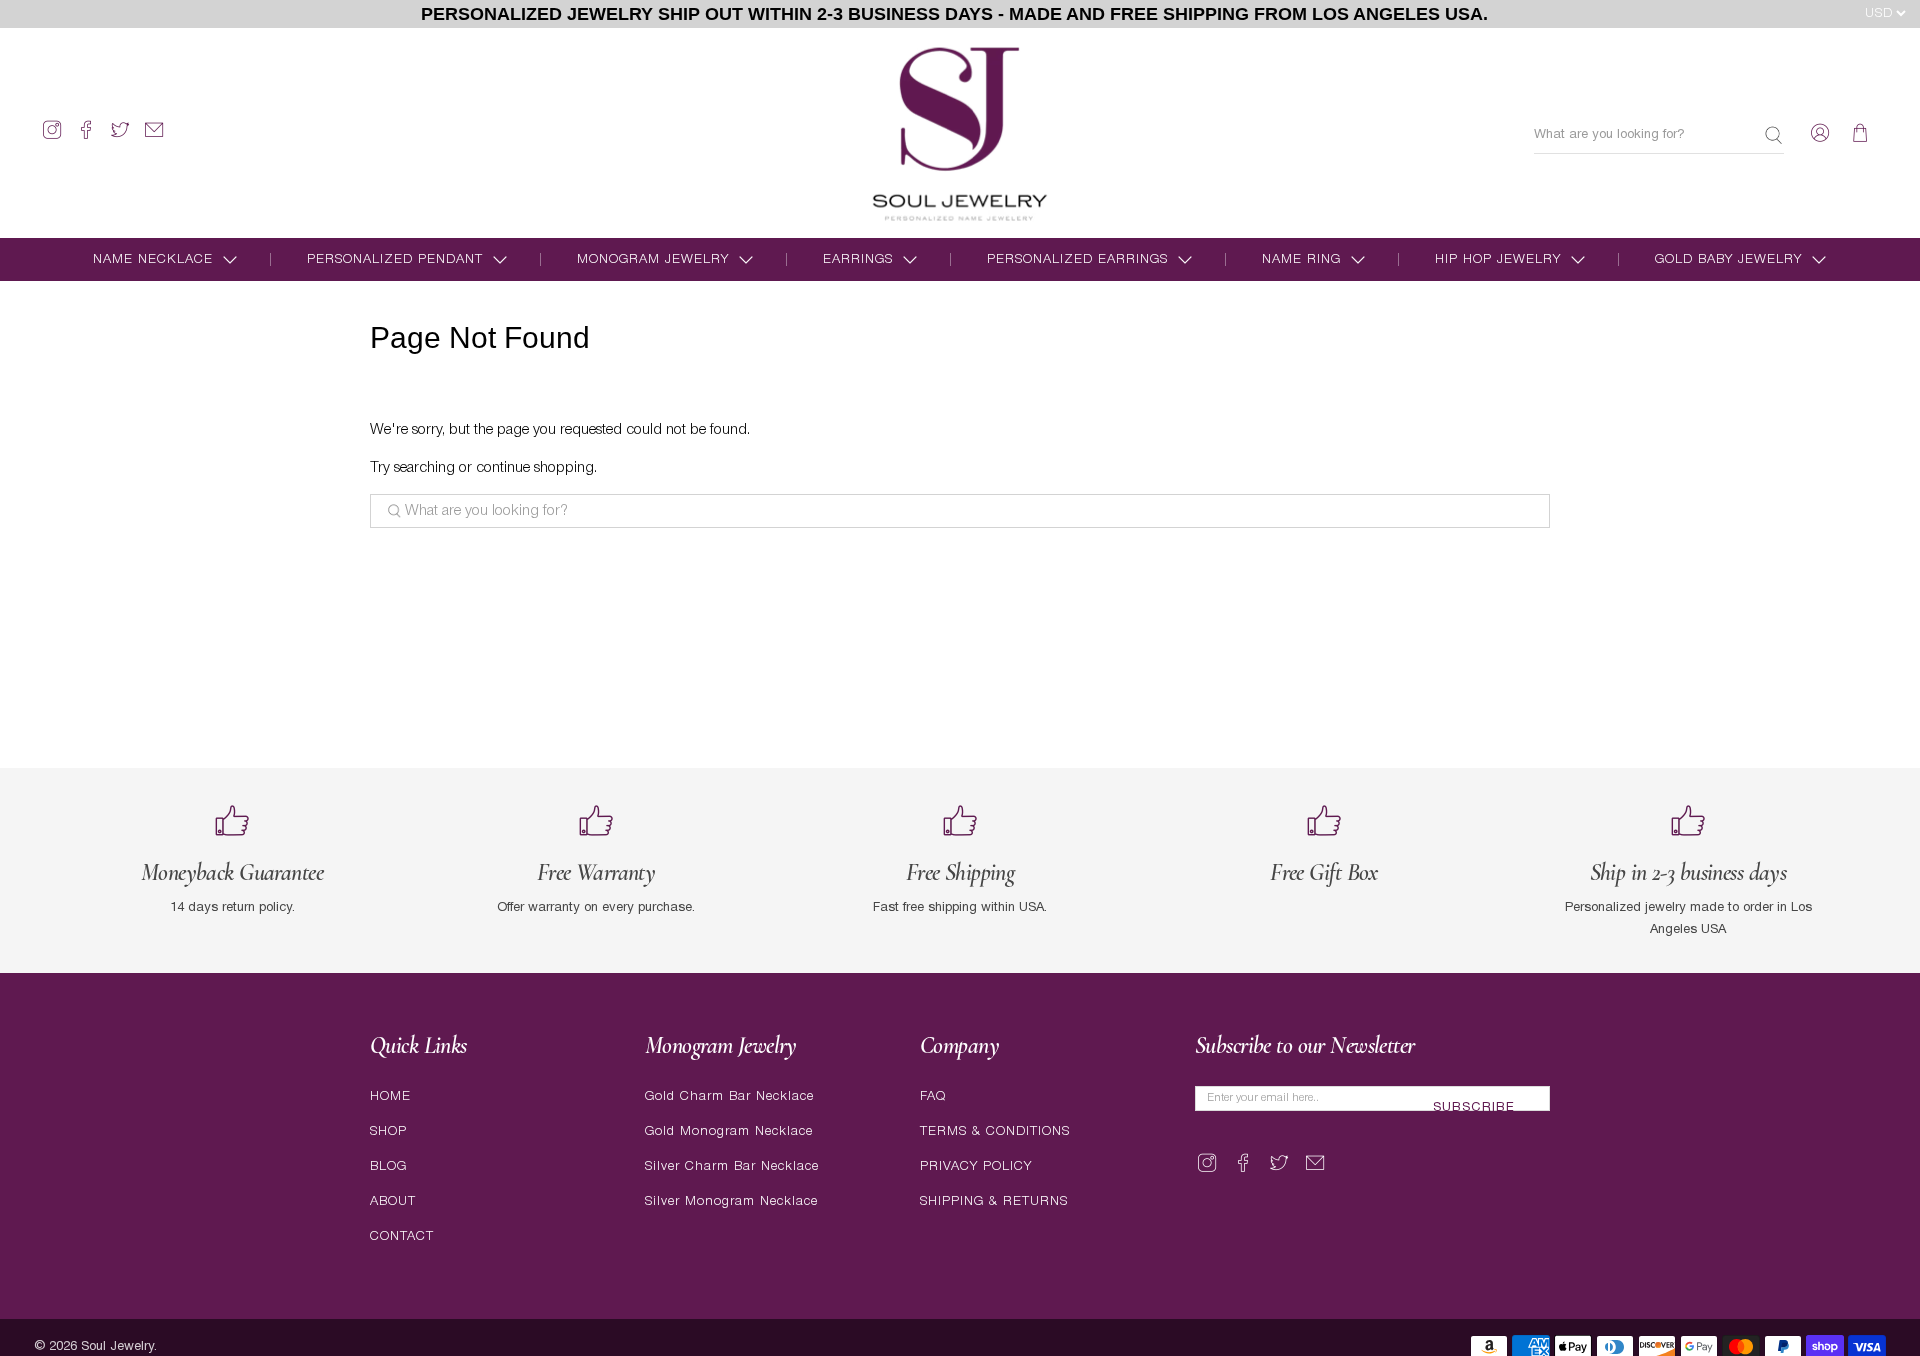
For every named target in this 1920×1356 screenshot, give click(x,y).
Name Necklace (153, 259)
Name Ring (1301, 259)
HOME (390, 1096)
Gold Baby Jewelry (1728, 259)
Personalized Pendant (395, 259)
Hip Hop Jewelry (1498, 259)
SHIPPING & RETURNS (994, 1201)
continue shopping (535, 468)
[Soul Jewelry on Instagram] (52, 138)
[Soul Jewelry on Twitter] (120, 138)
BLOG (388, 1166)
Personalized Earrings (1077, 259)
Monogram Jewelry (653, 259)
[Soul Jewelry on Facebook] (86, 138)
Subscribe (1474, 1108)
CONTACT (402, 1236)
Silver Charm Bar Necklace (732, 1166)
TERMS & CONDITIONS (995, 1131)
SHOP (388, 1131)
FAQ (933, 1096)
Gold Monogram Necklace (729, 1131)
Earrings (858, 259)
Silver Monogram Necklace (731, 1201)
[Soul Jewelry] (960, 133)
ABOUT (393, 1201)
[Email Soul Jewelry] (154, 138)
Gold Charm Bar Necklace (729, 1096)
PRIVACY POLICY (976, 1166)
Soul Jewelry (117, 1347)
